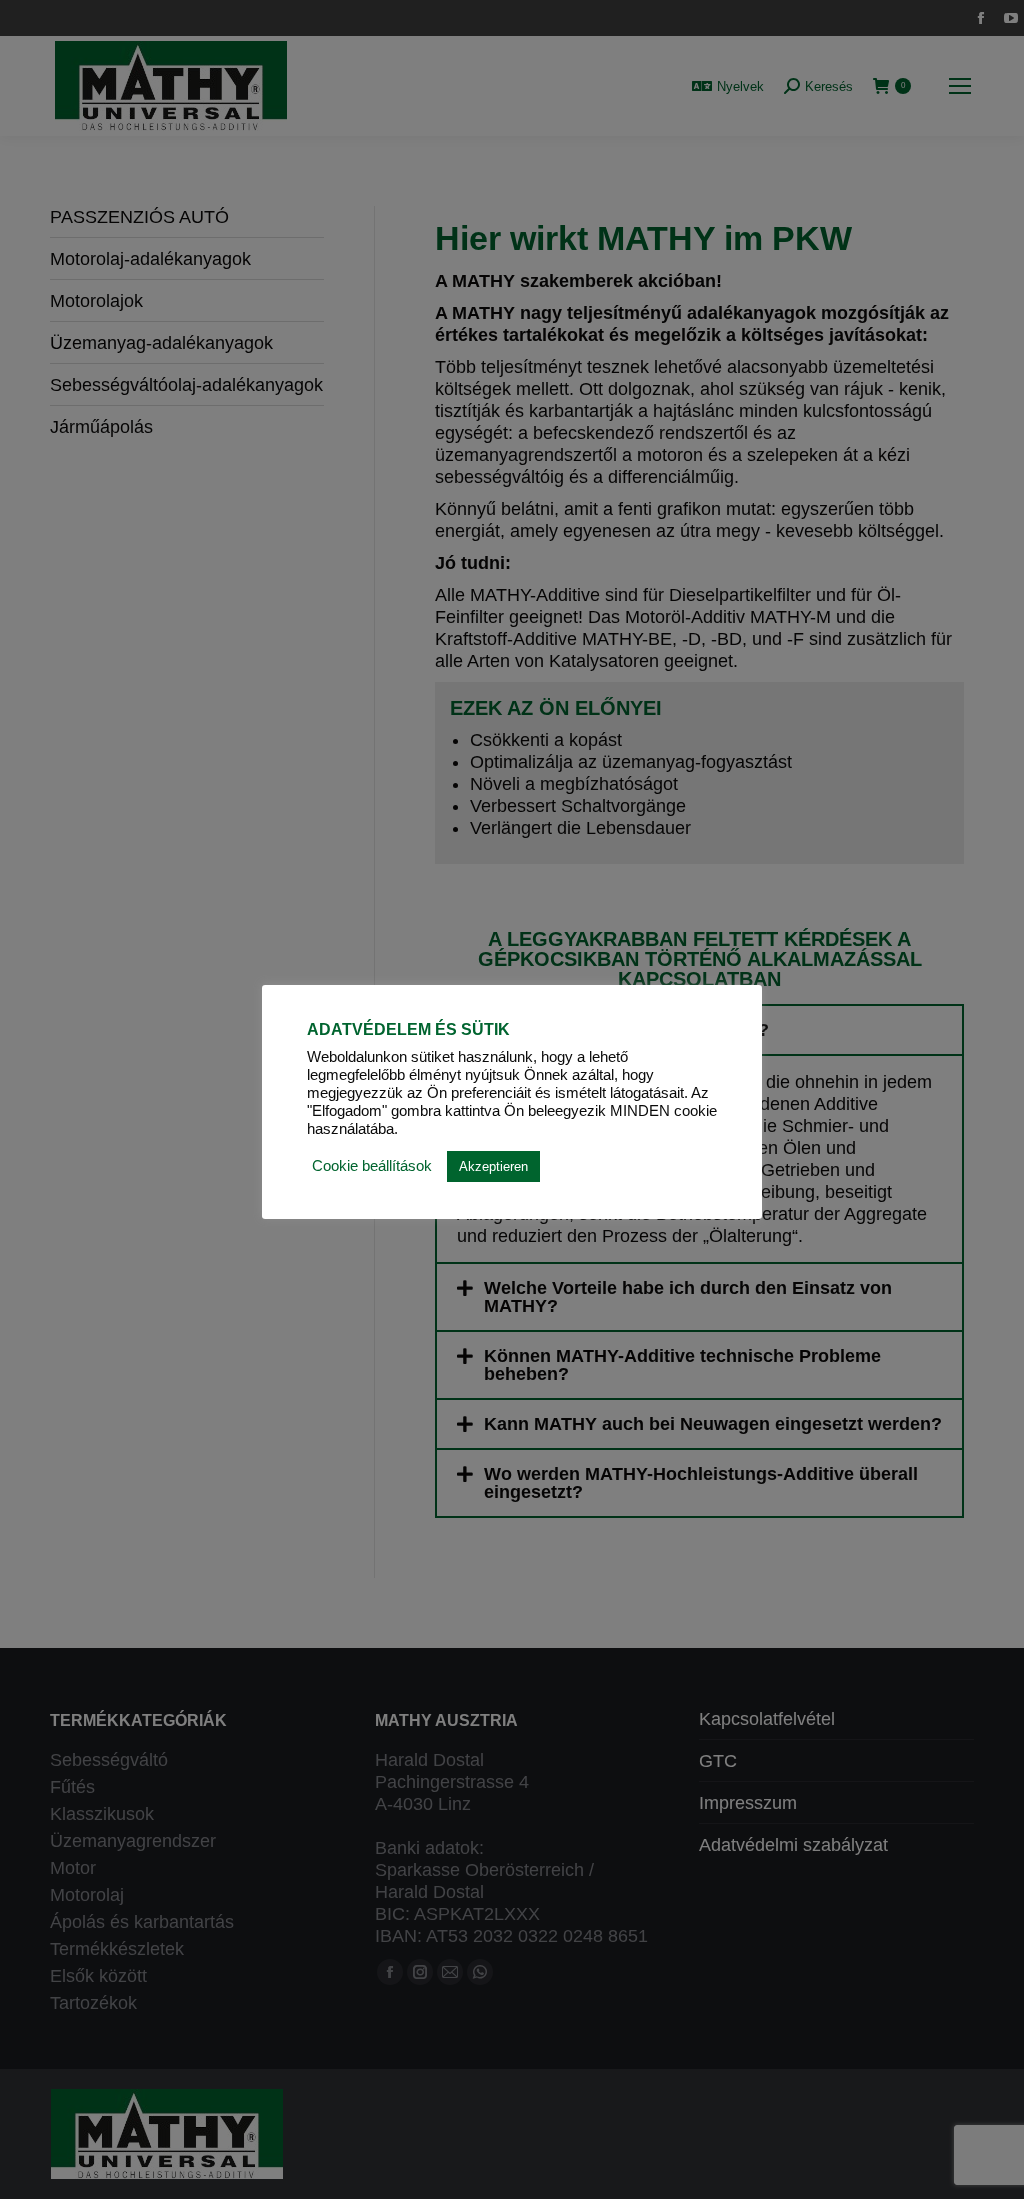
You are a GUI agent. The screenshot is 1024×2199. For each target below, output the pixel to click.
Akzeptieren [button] (493, 1166)
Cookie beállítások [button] (372, 1166)
